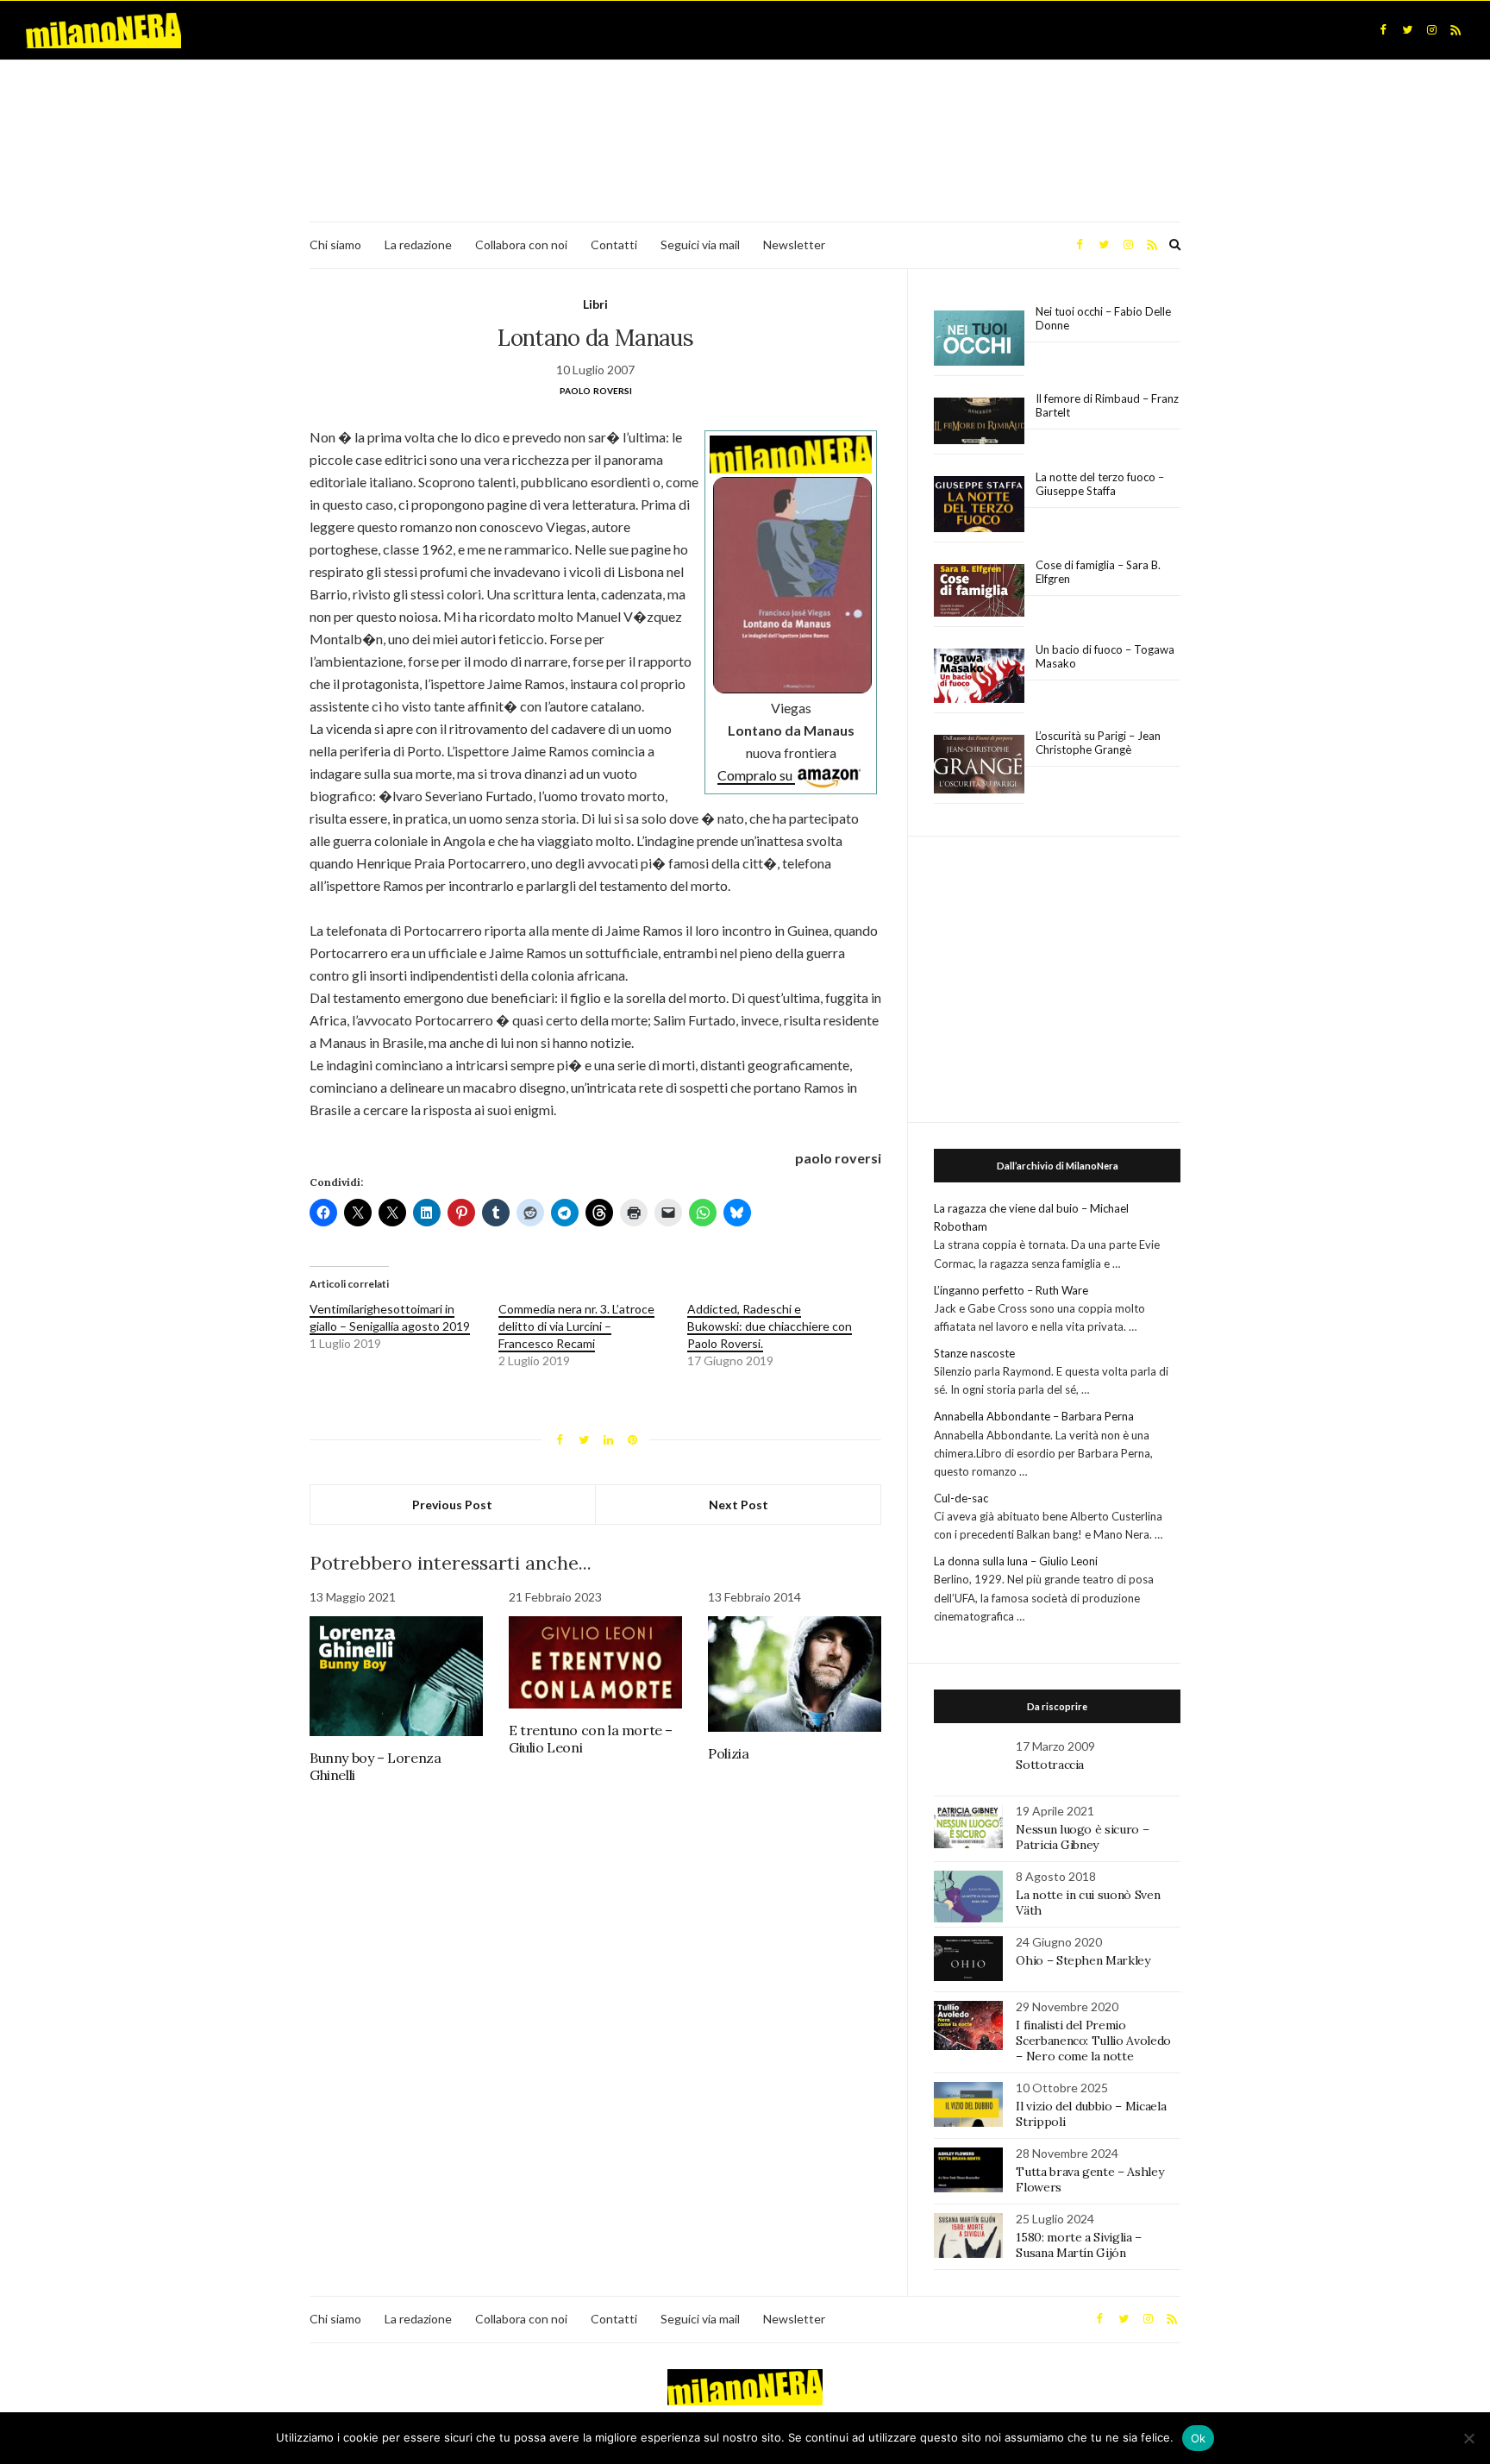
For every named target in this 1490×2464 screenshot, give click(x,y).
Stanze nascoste (974, 1353)
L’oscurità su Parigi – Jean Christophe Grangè (1098, 743)
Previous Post (452, 1505)
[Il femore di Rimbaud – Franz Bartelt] (979, 421)
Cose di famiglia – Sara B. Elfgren (1098, 572)
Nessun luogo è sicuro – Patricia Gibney (1082, 1837)
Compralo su (756, 775)
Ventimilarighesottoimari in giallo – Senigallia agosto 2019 (390, 1317)
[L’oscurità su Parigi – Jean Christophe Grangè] (979, 765)
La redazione (418, 245)
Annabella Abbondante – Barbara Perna (1034, 1416)
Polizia (728, 1753)
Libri (595, 304)
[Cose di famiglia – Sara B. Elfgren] (979, 591)
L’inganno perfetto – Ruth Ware (1011, 1290)
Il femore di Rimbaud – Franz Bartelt (1107, 405)
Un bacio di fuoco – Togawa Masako (1105, 656)
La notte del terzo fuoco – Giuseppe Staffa (1100, 484)
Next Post (739, 1505)
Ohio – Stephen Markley (1083, 1960)
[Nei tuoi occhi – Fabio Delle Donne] (979, 339)
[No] (1468, 2438)
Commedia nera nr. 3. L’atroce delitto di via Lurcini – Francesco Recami (576, 1326)
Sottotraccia (1050, 1765)
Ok (1199, 2438)
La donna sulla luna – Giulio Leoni (1016, 1561)
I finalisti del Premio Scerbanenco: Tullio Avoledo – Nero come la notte (1093, 2041)
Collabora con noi (521, 245)
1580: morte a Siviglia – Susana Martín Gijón (1079, 2245)
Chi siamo (335, 245)
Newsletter (794, 245)
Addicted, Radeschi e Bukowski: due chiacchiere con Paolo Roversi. (770, 1326)
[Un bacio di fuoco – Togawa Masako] (979, 676)
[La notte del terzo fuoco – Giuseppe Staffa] (979, 505)
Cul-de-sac (961, 1498)
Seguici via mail (700, 245)
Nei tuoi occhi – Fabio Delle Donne (1103, 318)
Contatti (614, 245)
